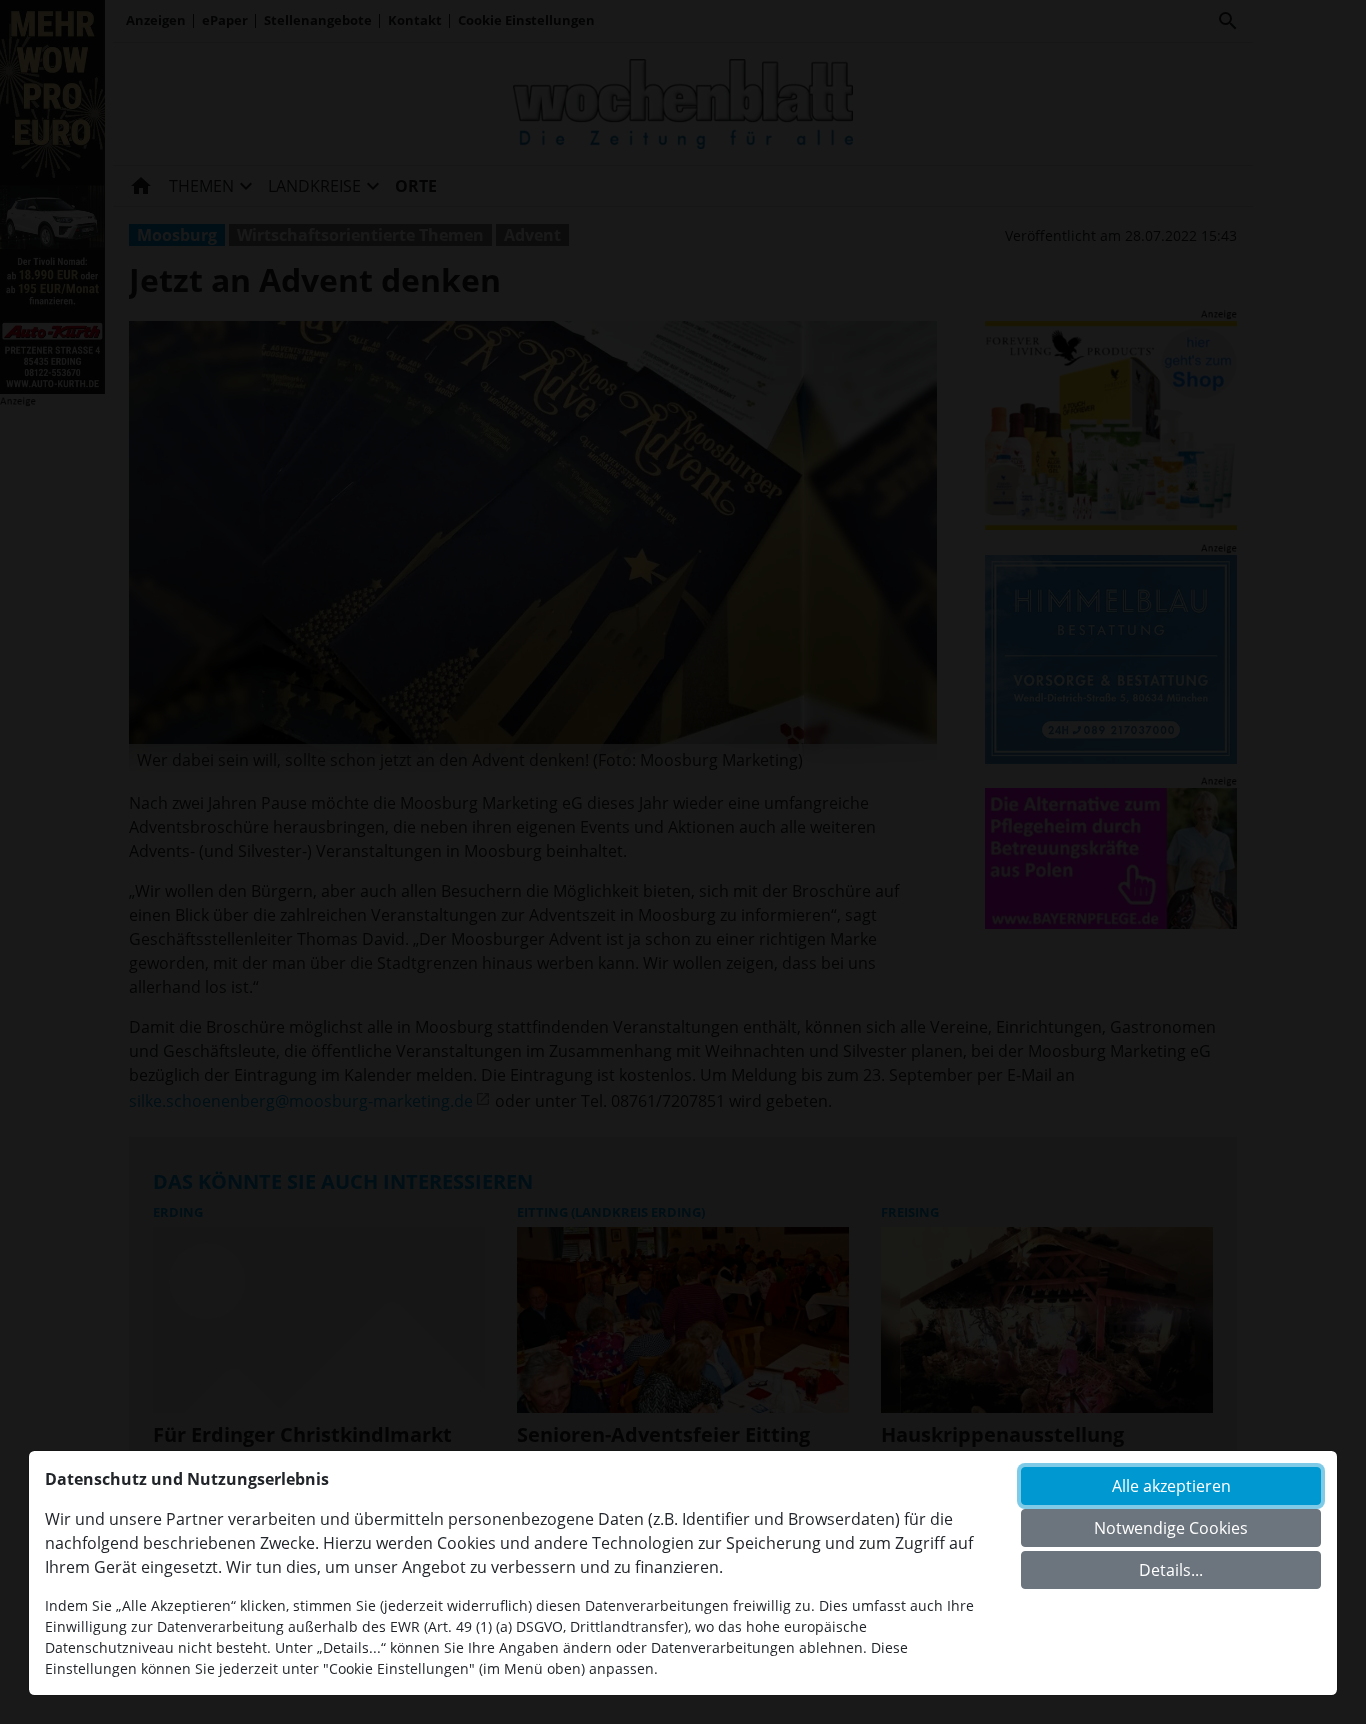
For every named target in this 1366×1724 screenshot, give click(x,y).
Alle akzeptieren (1171, 1486)
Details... (1171, 1570)
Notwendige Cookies (1171, 1528)
